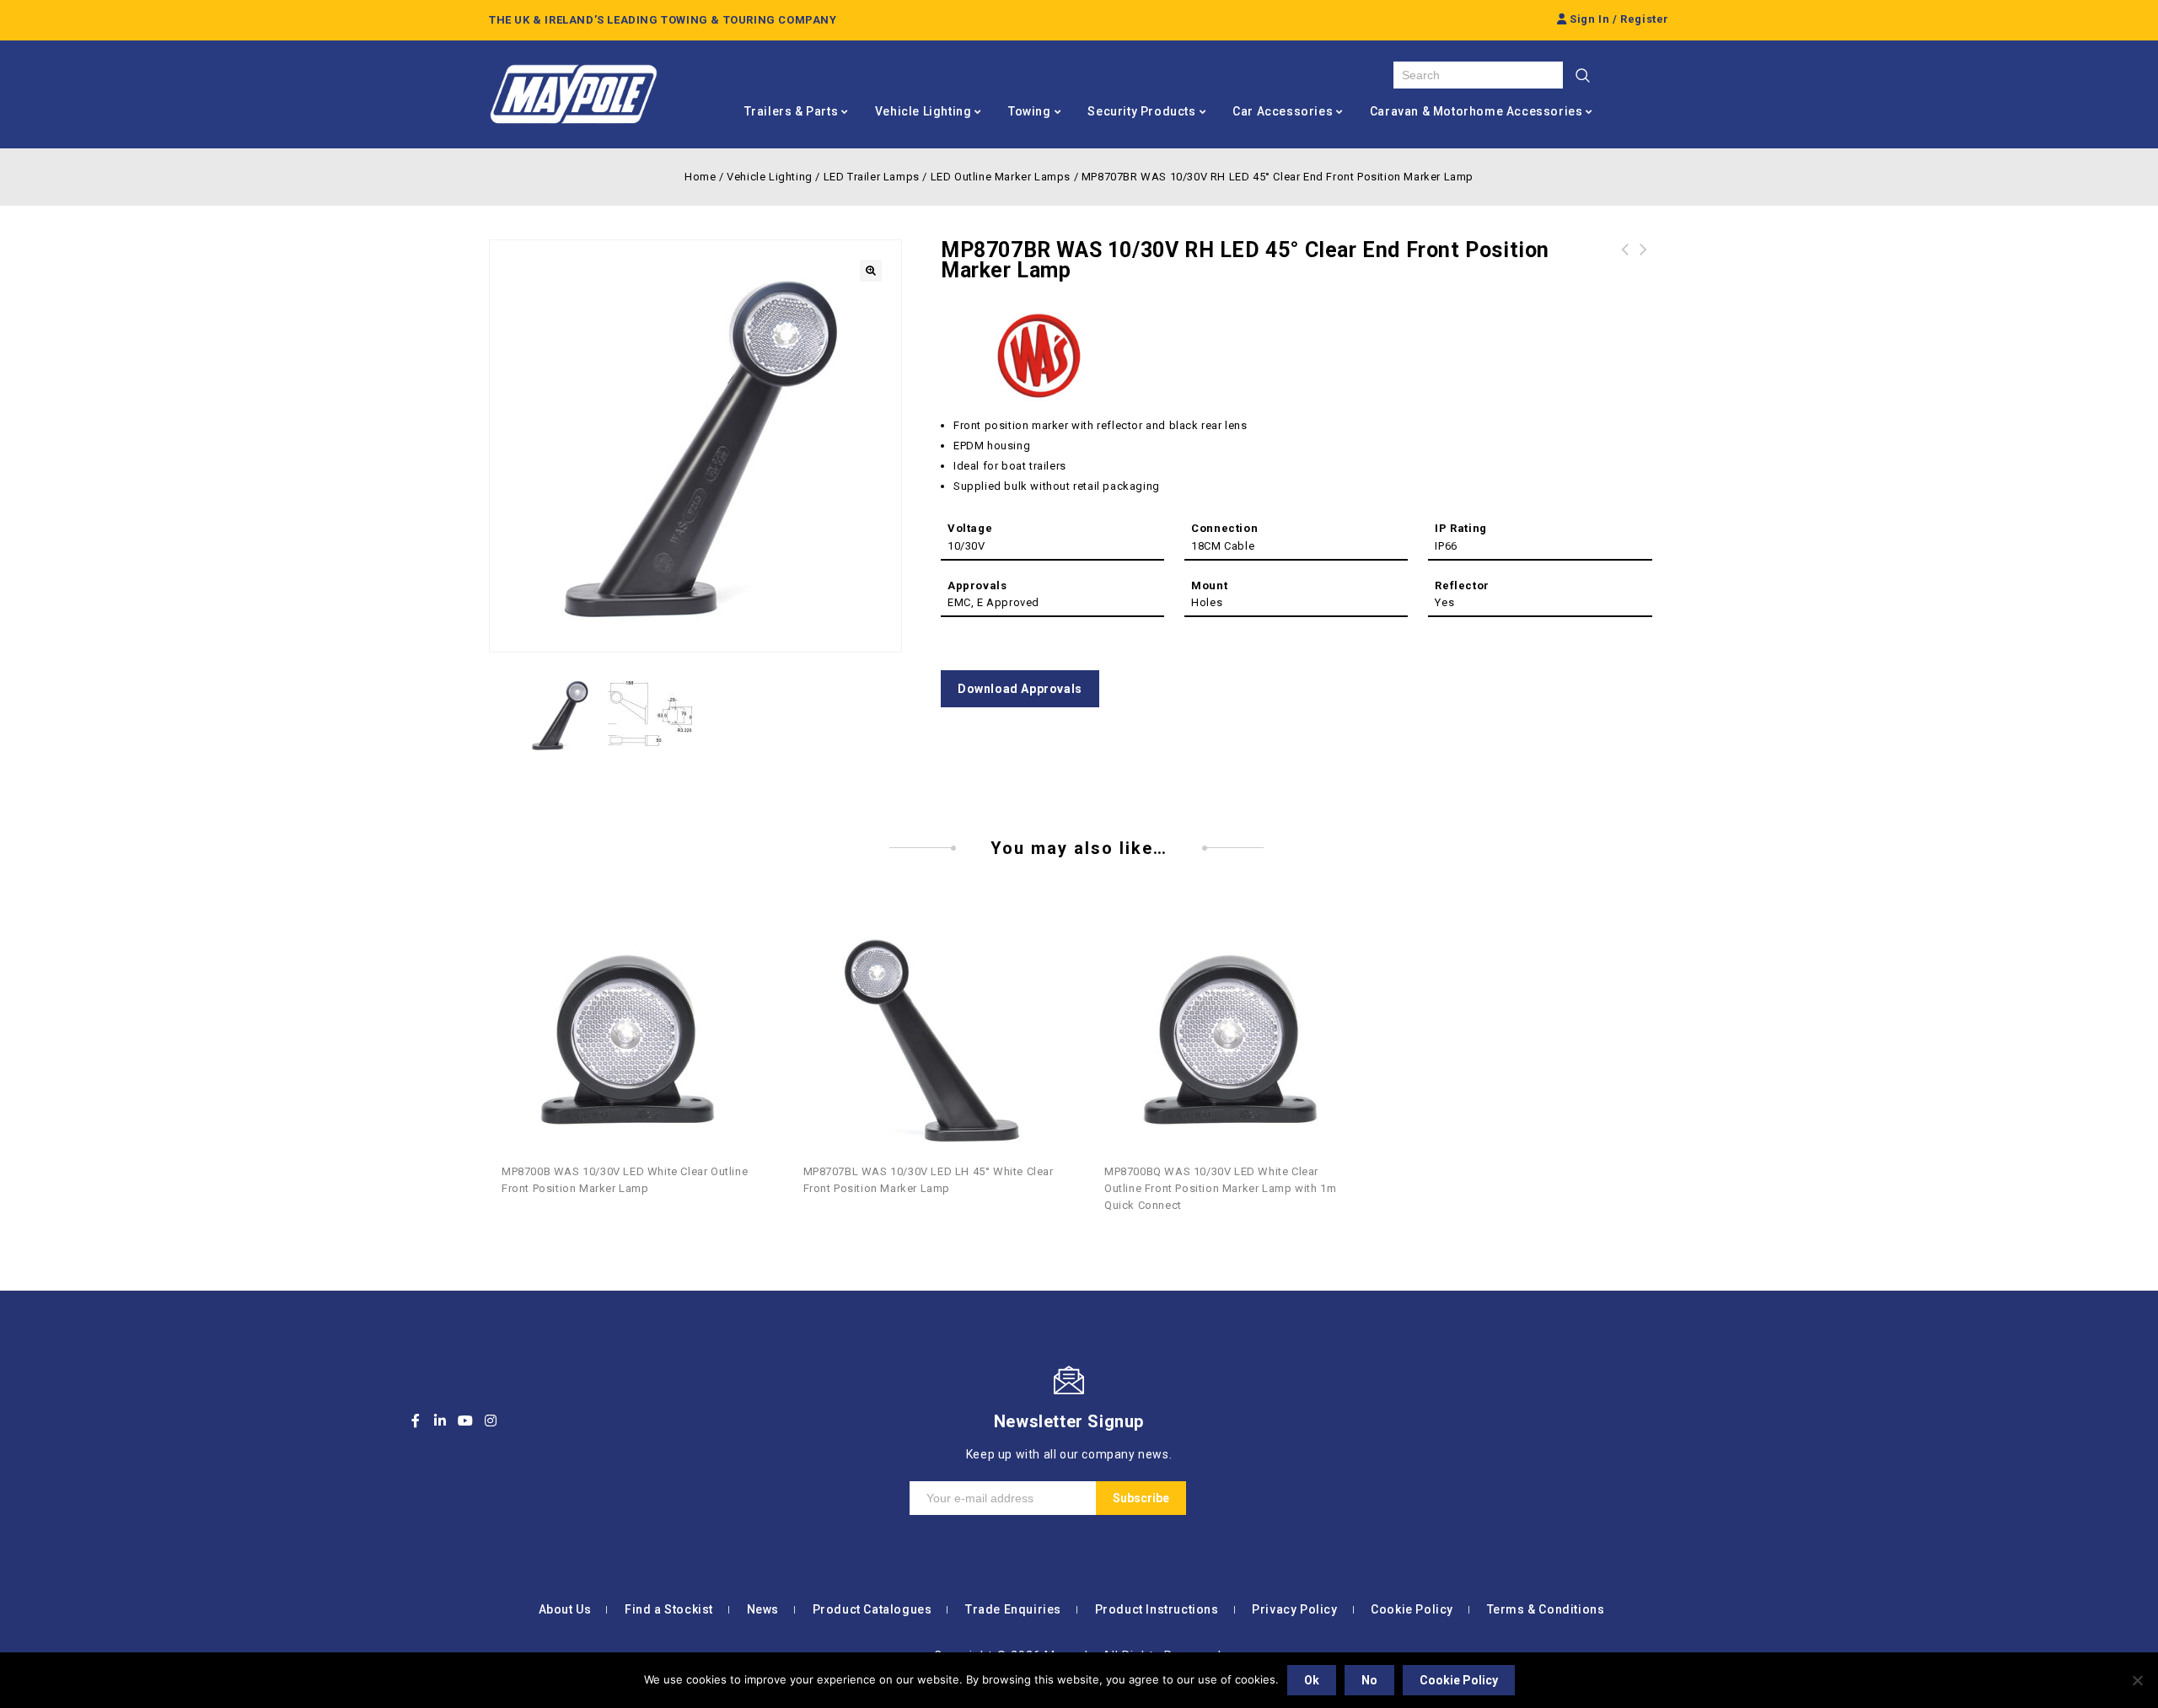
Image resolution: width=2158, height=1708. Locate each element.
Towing (1030, 111)
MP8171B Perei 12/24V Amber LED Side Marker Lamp (1625, 270)
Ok (1312, 1680)
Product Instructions (1157, 1609)
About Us (565, 1609)
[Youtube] (465, 1421)
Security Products (1141, 111)
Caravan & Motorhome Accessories (1476, 111)
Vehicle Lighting (923, 111)
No (1369, 1680)
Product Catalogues (872, 1609)
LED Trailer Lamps (872, 177)
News (763, 1609)
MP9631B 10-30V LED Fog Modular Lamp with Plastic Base (1644, 270)
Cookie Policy (1412, 1609)
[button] (871, 271)
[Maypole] (573, 94)
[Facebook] (416, 1421)
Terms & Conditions (1546, 1609)
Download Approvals (1020, 689)
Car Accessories (1283, 111)
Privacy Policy (1294, 1609)
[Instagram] (491, 1421)
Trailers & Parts (792, 111)
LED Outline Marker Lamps (1001, 177)
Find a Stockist (669, 1609)
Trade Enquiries (1013, 1609)
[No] (2137, 1680)
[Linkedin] (441, 1421)
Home (700, 177)
